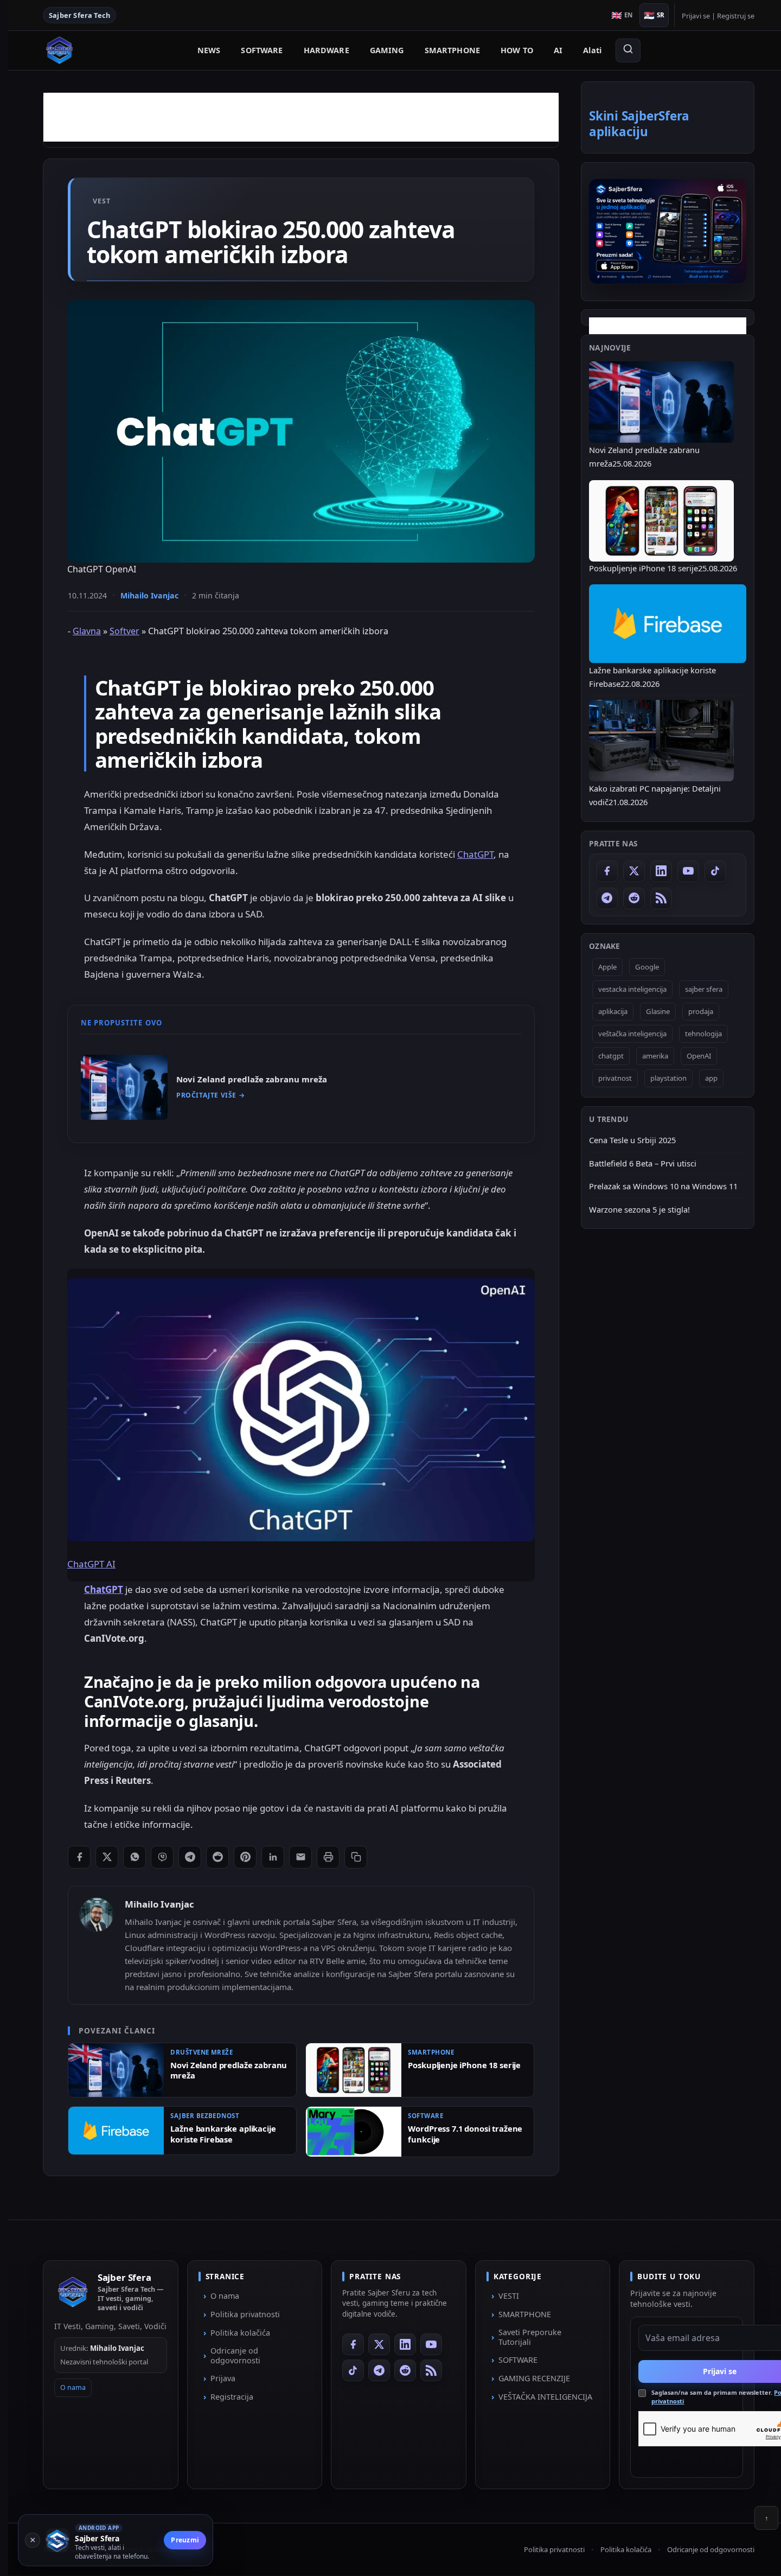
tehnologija (703, 1033)
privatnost (615, 1077)
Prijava (223, 2378)
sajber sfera (704, 989)
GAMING (387, 50)
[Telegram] (607, 898)
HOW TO (517, 50)
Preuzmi (185, 2540)
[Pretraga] (628, 50)
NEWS (209, 50)
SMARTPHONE (452, 50)
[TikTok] (715, 871)
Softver (124, 631)
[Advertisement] (301, 117)
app (711, 1077)
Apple (607, 966)
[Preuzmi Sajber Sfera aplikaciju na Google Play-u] (668, 231)
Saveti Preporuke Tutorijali (530, 2337)
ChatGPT (475, 854)
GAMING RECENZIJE (534, 2378)
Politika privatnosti (245, 2314)
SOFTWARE (262, 50)
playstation (668, 1077)
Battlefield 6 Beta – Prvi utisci (643, 1163)
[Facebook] (607, 871)
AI (558, 50)
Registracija (232, 2397)
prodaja (701, 1011)
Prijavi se (696, 16)
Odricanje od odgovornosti (235, 2355)
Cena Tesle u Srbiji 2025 (632, 1139)
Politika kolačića (240, 2333)
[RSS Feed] (661, 898)
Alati (592, 50)
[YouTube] (688, 871)
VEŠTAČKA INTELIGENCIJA (545, 2397)
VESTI (509, 2296)
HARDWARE (327, 50)
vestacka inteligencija (632, 989)
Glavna (87, 631)
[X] (634, 871)
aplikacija (613, 1011)
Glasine (658, 1011)
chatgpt (611, 1055)
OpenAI (699, 1055)
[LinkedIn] (661, 871)
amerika (655, 1055)
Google (647, 966)
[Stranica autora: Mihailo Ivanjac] (97, 1915)
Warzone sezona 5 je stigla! (639, 1209)
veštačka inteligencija (632, 1033)
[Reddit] (634, 898)
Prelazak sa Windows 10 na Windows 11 (663, 1186)
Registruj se (736, 16)
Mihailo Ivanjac (149, 595)
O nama (73, 2388)
